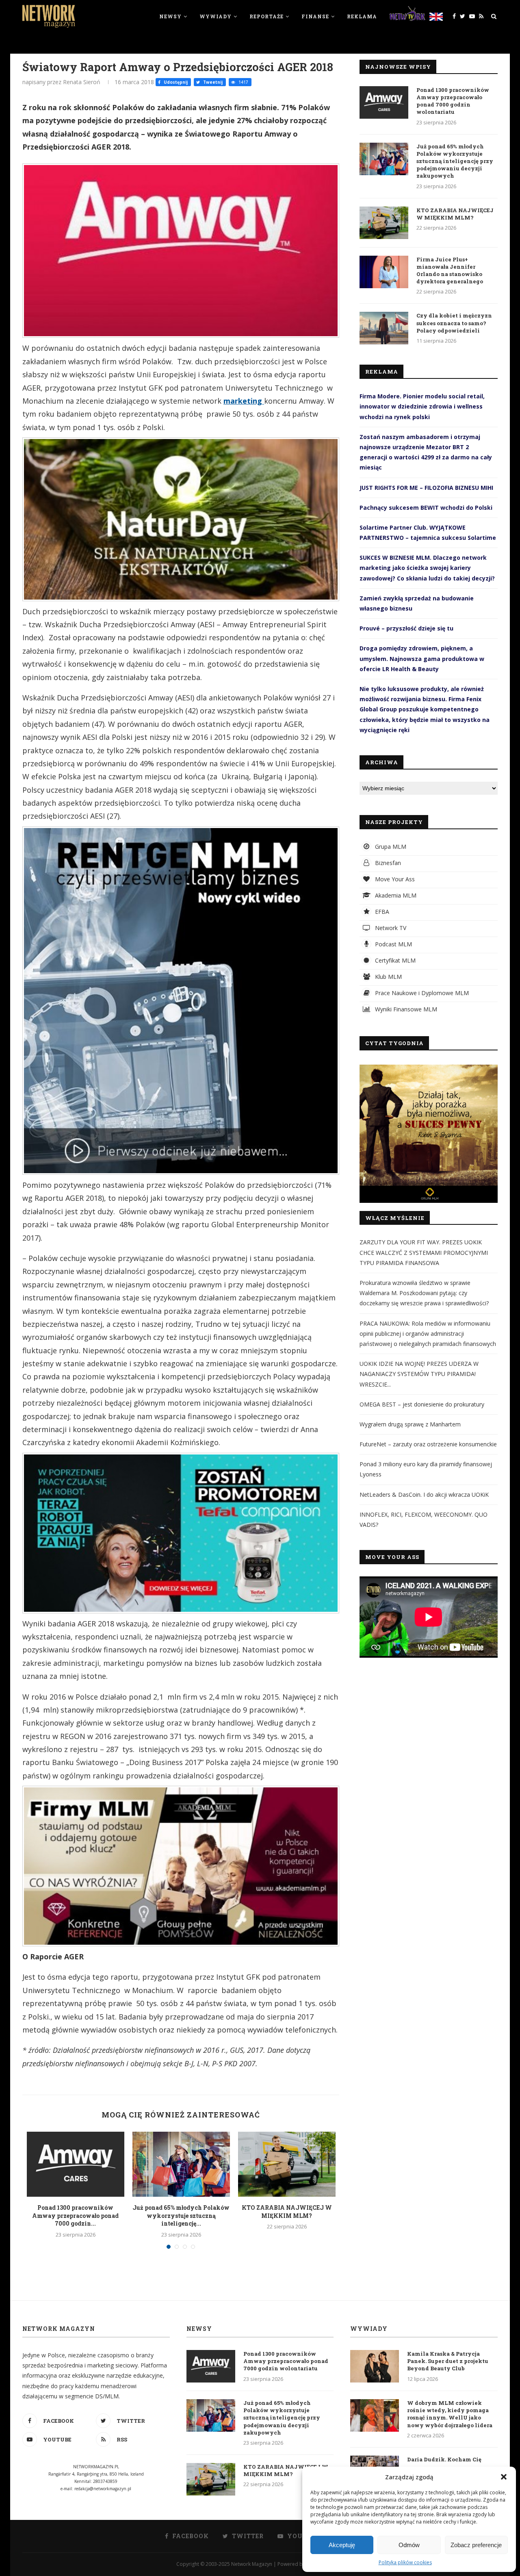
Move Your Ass (394, 879)
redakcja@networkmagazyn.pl (103, 2489)
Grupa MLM (390, 847)
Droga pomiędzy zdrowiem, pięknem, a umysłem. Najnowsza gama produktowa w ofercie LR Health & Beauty (422, 658)
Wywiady (216, 16)
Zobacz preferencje (476, 2545)
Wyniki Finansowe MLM (405, 1009)
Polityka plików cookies (405, 2562)
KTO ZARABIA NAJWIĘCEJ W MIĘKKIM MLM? (287, 2212)
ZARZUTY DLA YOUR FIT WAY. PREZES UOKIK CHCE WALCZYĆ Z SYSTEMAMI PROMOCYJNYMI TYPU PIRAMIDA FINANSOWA (424, 1252)
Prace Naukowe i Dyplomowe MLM (421, 993)
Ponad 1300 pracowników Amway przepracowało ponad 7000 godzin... (75, 2215)
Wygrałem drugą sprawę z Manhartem (410, 1424)
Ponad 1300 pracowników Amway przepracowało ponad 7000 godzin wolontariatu (453, 101)
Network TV (390, 928)
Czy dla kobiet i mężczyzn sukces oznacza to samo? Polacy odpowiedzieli (454, 323)
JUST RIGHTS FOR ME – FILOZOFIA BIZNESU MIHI (426, 488)
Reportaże (266, 16)
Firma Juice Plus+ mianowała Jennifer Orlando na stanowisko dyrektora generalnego (450, 271)
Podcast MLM (393, 944)
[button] (504, 2477)
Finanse (315, 16)
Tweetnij (212, 82)
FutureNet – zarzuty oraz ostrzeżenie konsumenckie (428, 1444)
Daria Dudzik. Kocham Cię (444, 2459)
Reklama (362, 16)
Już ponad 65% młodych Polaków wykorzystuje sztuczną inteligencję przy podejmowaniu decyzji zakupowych (455, 161)
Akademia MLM (395, 895)
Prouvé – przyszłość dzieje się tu (406, 628)
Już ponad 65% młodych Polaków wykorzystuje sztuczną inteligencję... (181, 2215)
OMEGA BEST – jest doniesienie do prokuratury (422, 1404)
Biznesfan (387, 863)
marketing (244, 401)
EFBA (381, 912)
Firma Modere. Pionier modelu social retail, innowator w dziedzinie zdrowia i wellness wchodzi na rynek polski (422, 406)
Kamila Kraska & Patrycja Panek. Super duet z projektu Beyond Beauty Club (448, 2361)
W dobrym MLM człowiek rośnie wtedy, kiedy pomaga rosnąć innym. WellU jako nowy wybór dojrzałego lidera (450, 2414)
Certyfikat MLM (394, 960)
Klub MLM (388, 977)
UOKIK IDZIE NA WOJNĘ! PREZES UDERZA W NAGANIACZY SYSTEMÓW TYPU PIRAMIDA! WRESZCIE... (419, 1374)
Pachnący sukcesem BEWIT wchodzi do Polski (426, 508)
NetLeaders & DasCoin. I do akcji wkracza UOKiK (424, 1495)
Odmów (409, 2545)
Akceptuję (342, 2545)
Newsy (170, 16)
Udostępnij (175, 82)
